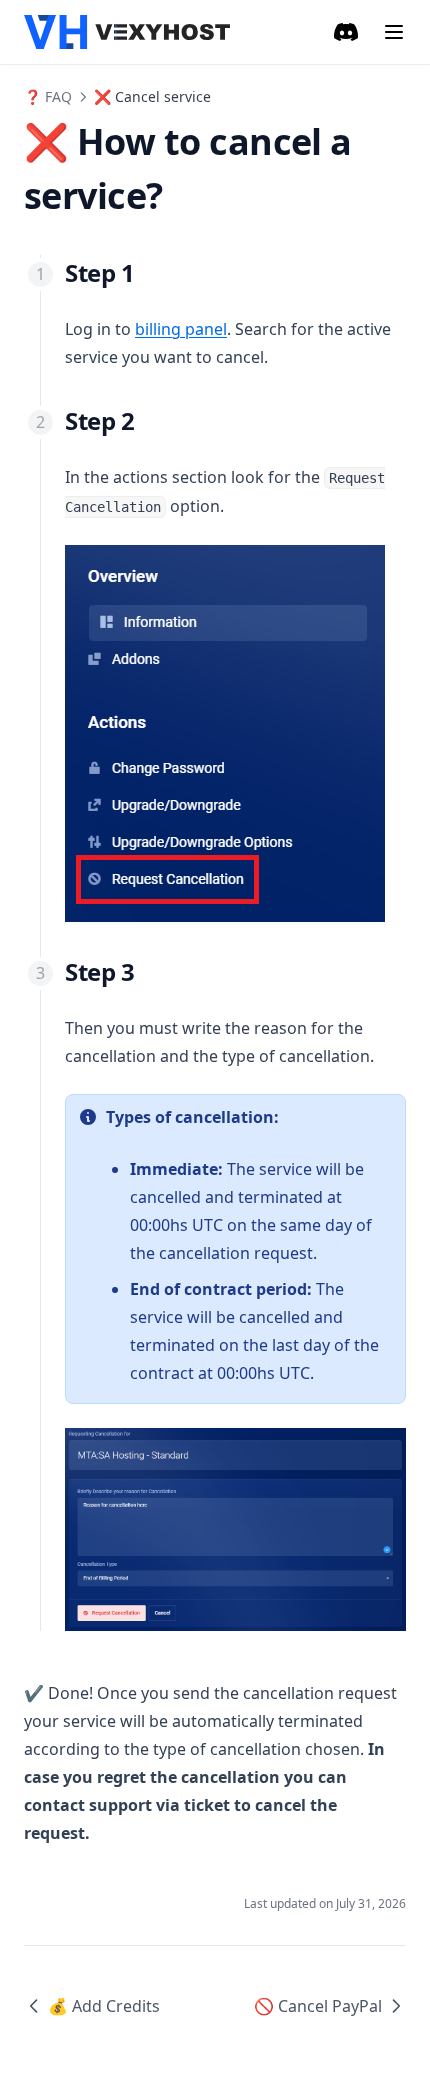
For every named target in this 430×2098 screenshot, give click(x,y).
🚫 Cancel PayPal (318, 2006)
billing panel (181, 329)
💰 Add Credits (104, 2006)
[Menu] (394, 32)
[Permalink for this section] (151, 272)
